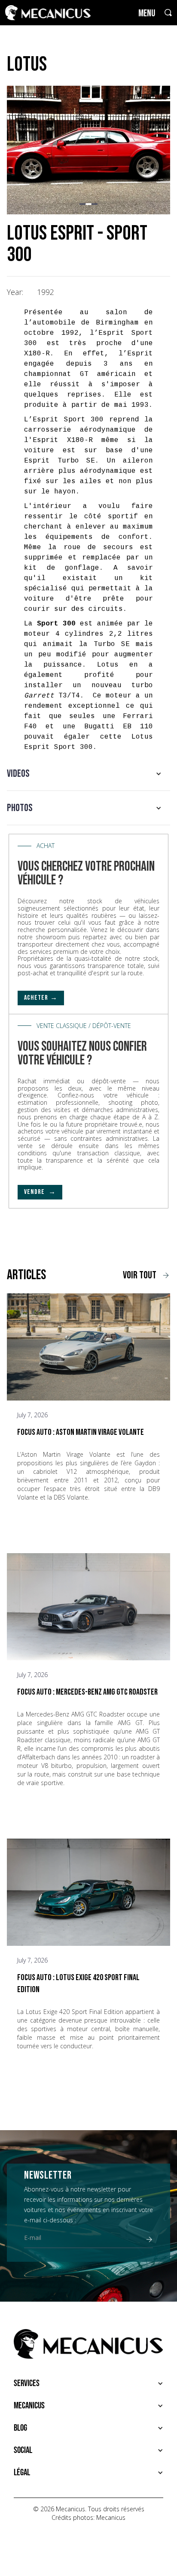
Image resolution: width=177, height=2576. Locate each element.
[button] (82, 204)
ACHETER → (41, 998)
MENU (147, 14)
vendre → (40, 1192)
